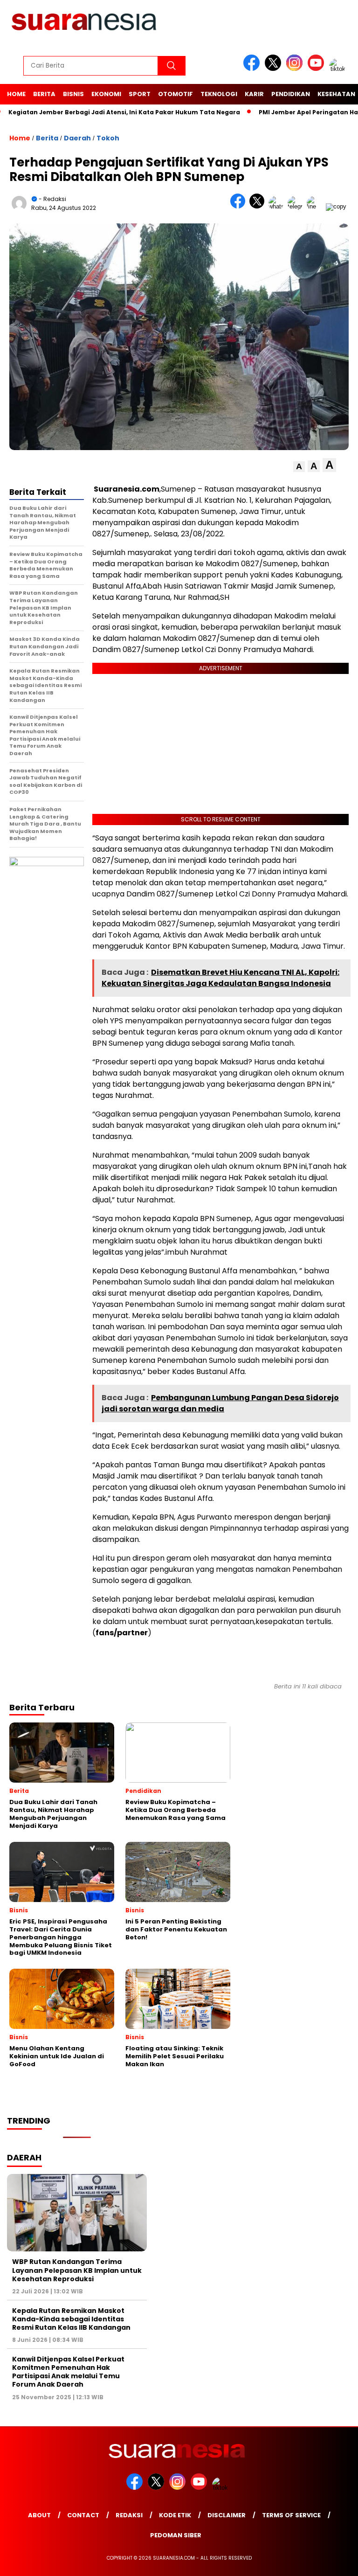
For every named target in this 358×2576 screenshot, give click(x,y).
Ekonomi (106, 94)
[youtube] (317, 69)
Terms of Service (291, 2515)
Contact (83, 2515)
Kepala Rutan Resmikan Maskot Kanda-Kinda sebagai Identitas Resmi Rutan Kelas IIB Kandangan (71, 2319)
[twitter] (275, 69)
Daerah (77, 138)
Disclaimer (227, 2515)
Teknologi (219, 94)
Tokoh (108, 138)
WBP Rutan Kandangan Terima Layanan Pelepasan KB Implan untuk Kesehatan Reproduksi (77, 2270)
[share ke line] (316, 206)
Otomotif (176, 94)
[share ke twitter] (259, 206)
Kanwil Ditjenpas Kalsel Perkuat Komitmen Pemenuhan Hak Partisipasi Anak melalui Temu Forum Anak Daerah (68, 2372)
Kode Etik (175, 2515)
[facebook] (253, 69)
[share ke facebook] (240, 206)
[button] (299, 467)
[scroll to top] (340, 2562)
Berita (44, 94)
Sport (140, 94)
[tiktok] (339, 69)
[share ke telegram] (297, 206)
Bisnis (73, 94)
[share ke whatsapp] (278, 206)
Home (16, 94)
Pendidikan (291, 94)
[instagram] (296, 69)
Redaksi (129, 2515)
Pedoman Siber (176, 2535)
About (39, 2515)
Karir (254, 94)
